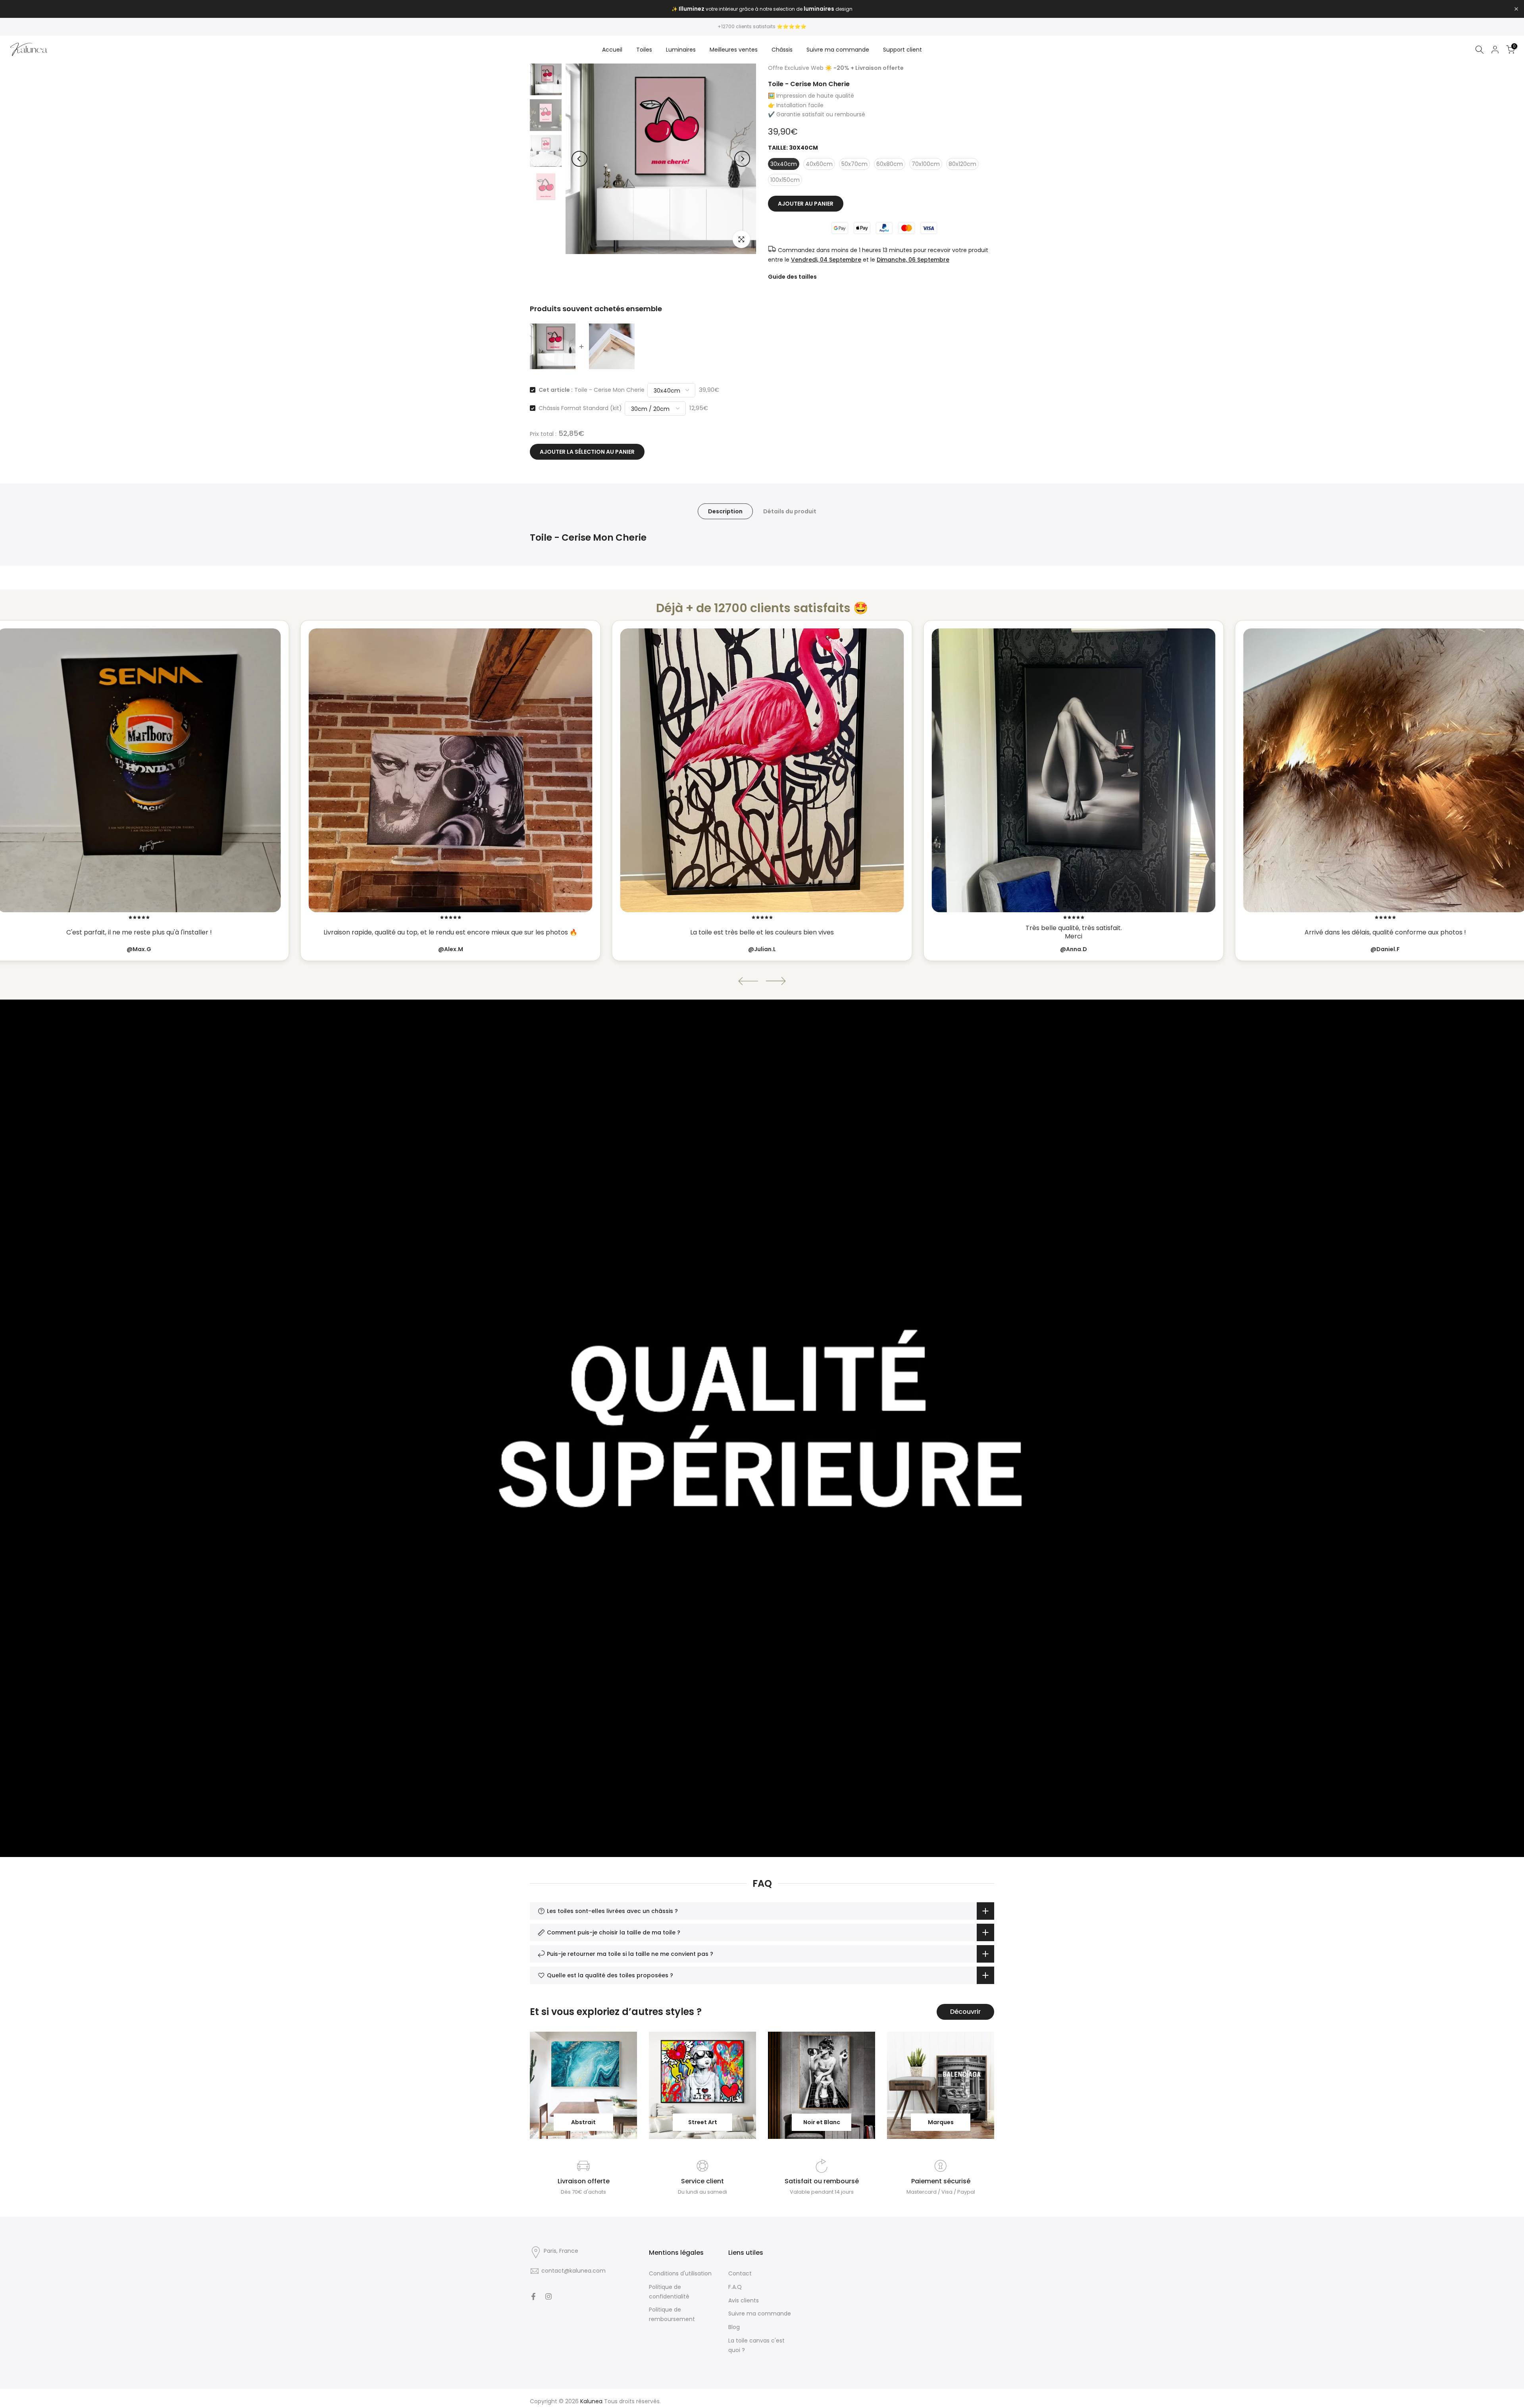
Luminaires (681, 50)
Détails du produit (790, 511)
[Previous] (579, 159)
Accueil (612, 50)
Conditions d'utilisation (680, 2273)
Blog (734, 2327)
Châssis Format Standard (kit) (580, 408)
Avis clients (744, 2300)
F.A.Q (735, 2287)
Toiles (644, 50)
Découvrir (965, 2012)
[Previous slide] (748, 981)
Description (725, 511)
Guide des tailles (792, 277)
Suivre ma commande (838, 50)
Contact (740, 2273)
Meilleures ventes (734, 50)
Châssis (782, 50)
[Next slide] (776, 981)
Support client (902, 50)
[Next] (742, 159)
